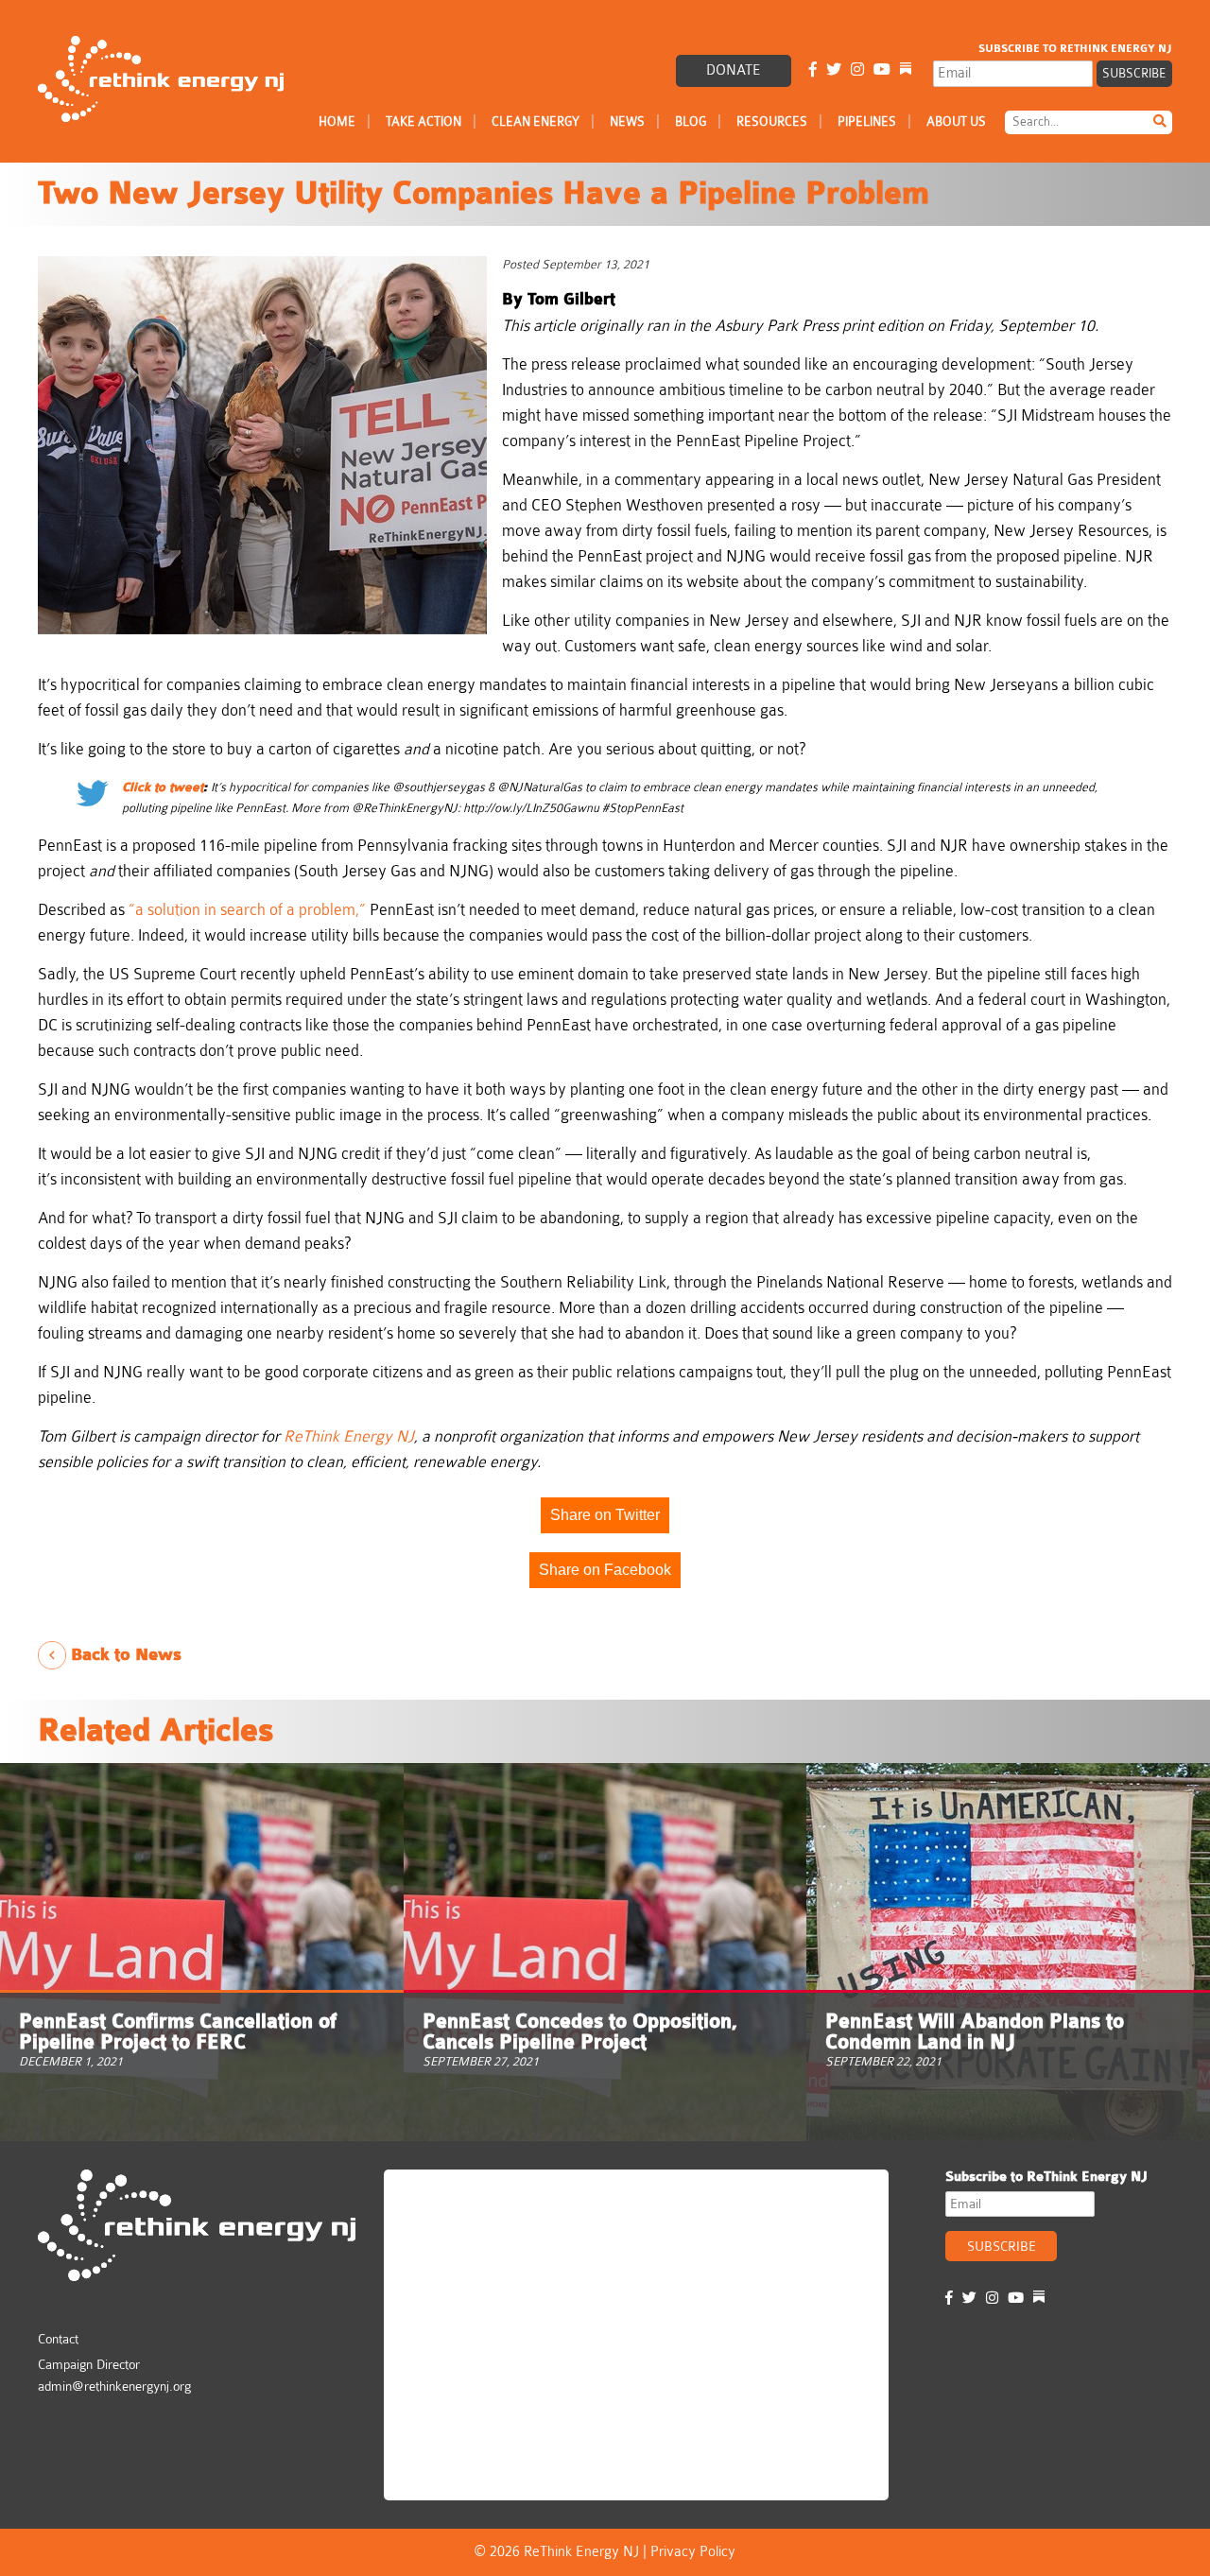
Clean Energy (536, 121)
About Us (956, 121)
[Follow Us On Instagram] (857, 70)
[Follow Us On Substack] (906, 70)
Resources (772, 121)
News (627, 121)
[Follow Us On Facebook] (813, 70)
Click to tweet (163, 787)
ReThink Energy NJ (475, 2192)
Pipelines (867, 121)
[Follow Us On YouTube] (882, 70)
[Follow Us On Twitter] (834, 70)
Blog (691, 121)
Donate (734, 70)
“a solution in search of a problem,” (247, 910)
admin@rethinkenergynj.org (114, 2386)
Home (337, 121)
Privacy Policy (693, 2552)
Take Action (423, 121)
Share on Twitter (605, 1515)
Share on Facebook (605, 1570)
